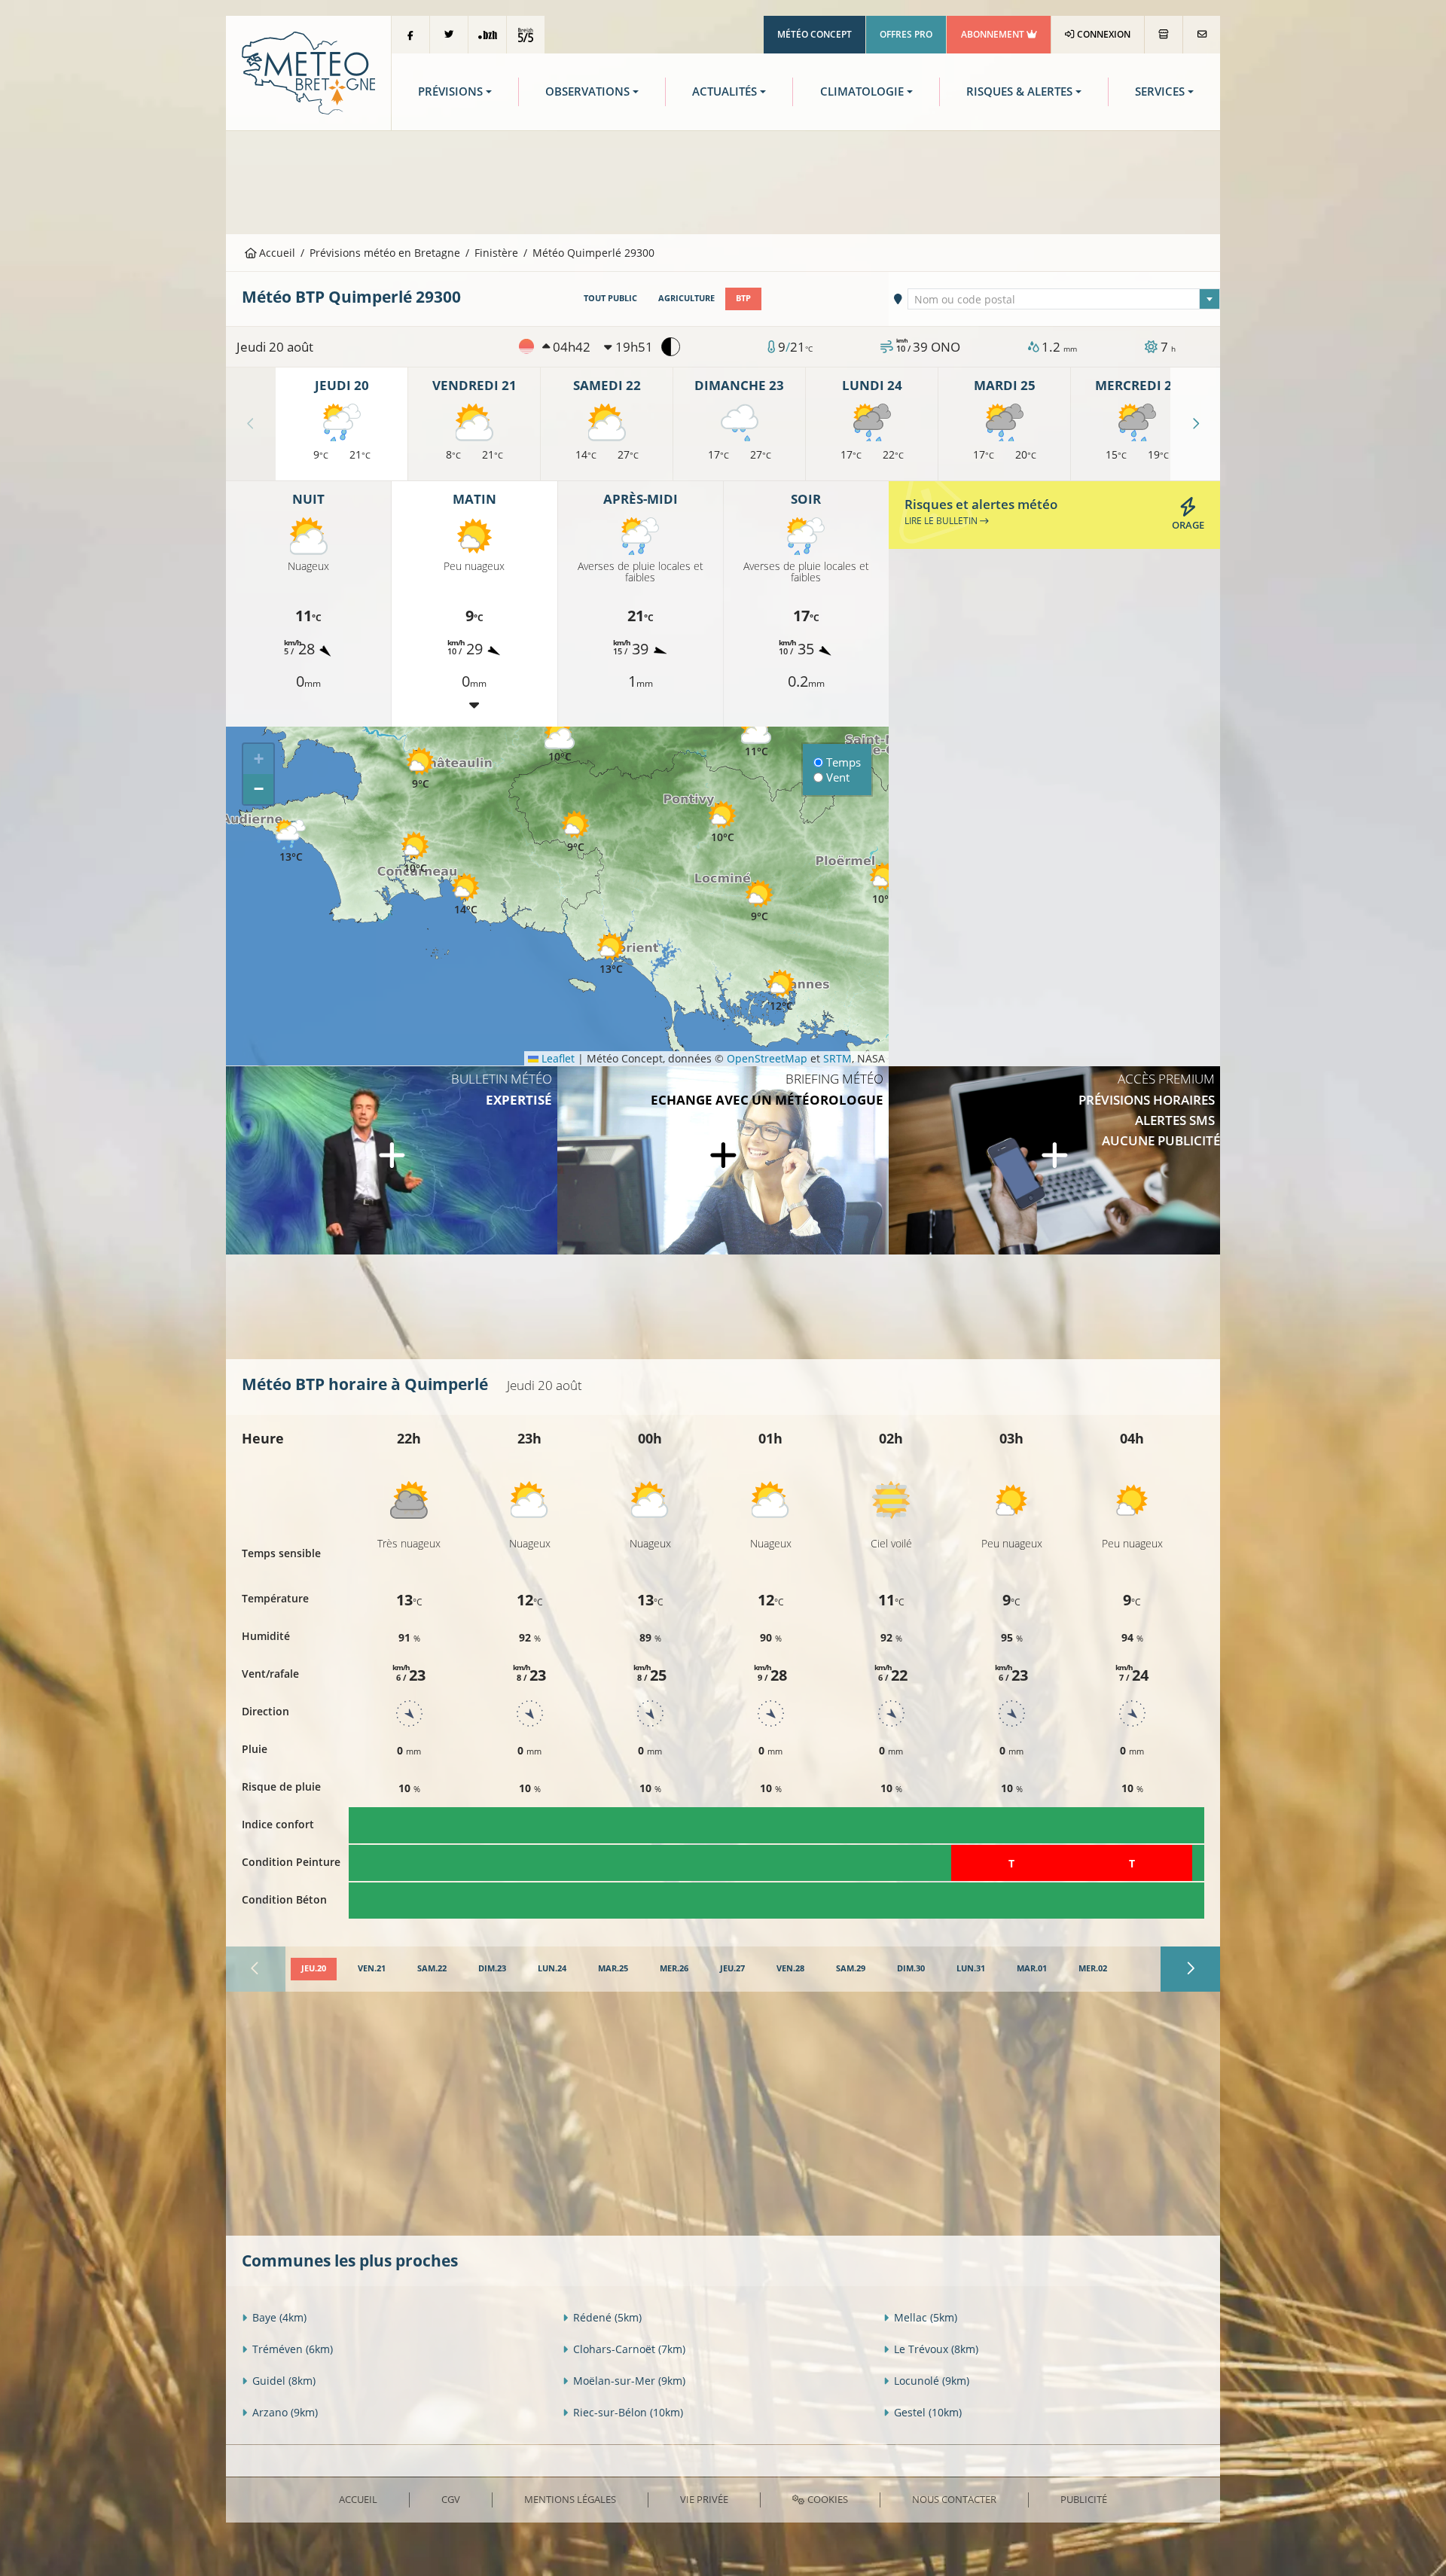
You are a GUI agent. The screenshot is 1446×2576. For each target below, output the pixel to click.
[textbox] (1064, 300)
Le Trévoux (936, 2349)
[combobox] (1064, 299)
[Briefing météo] (723, 1160)
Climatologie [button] (862, 91)
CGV (451, 2499)
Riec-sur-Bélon (628, 2412)
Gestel (928, 2412)
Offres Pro (906, 34)
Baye (279, 2317)
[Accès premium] (1054, 1160)
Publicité (1084, 2499)
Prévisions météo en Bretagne (385, 253)
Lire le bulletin (942, 521)
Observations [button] (587, 91)
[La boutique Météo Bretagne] (1164, 35)
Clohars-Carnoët (629, 2349)
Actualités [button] (725, 91)
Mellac (926, 2317)
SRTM (837, 1058)
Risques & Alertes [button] (1019, 91)
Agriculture (686, 298)
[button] (575, 832)
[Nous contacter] (1202, 35)
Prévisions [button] (450, 91)
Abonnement (994, 34)
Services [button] (1160, 91)
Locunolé (932, 2381)
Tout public (610, 298)
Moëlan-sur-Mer (629, 2381)
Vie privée (704, 2499)
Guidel (284, 2381)
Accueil (276, 253)
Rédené (607, 2317)
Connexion (1103, 34)
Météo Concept (815, 34)
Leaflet (557, 1058)
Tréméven (293, 2349)
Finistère (496, 253)
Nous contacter (954, 2499)
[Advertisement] (723, 181)
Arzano (285, 2412)
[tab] (314, 1969)
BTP (743, 298)
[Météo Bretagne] (308, 72)
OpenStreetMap (767, 1058)
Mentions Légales (570, 2499)
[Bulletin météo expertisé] (392, 1160)
